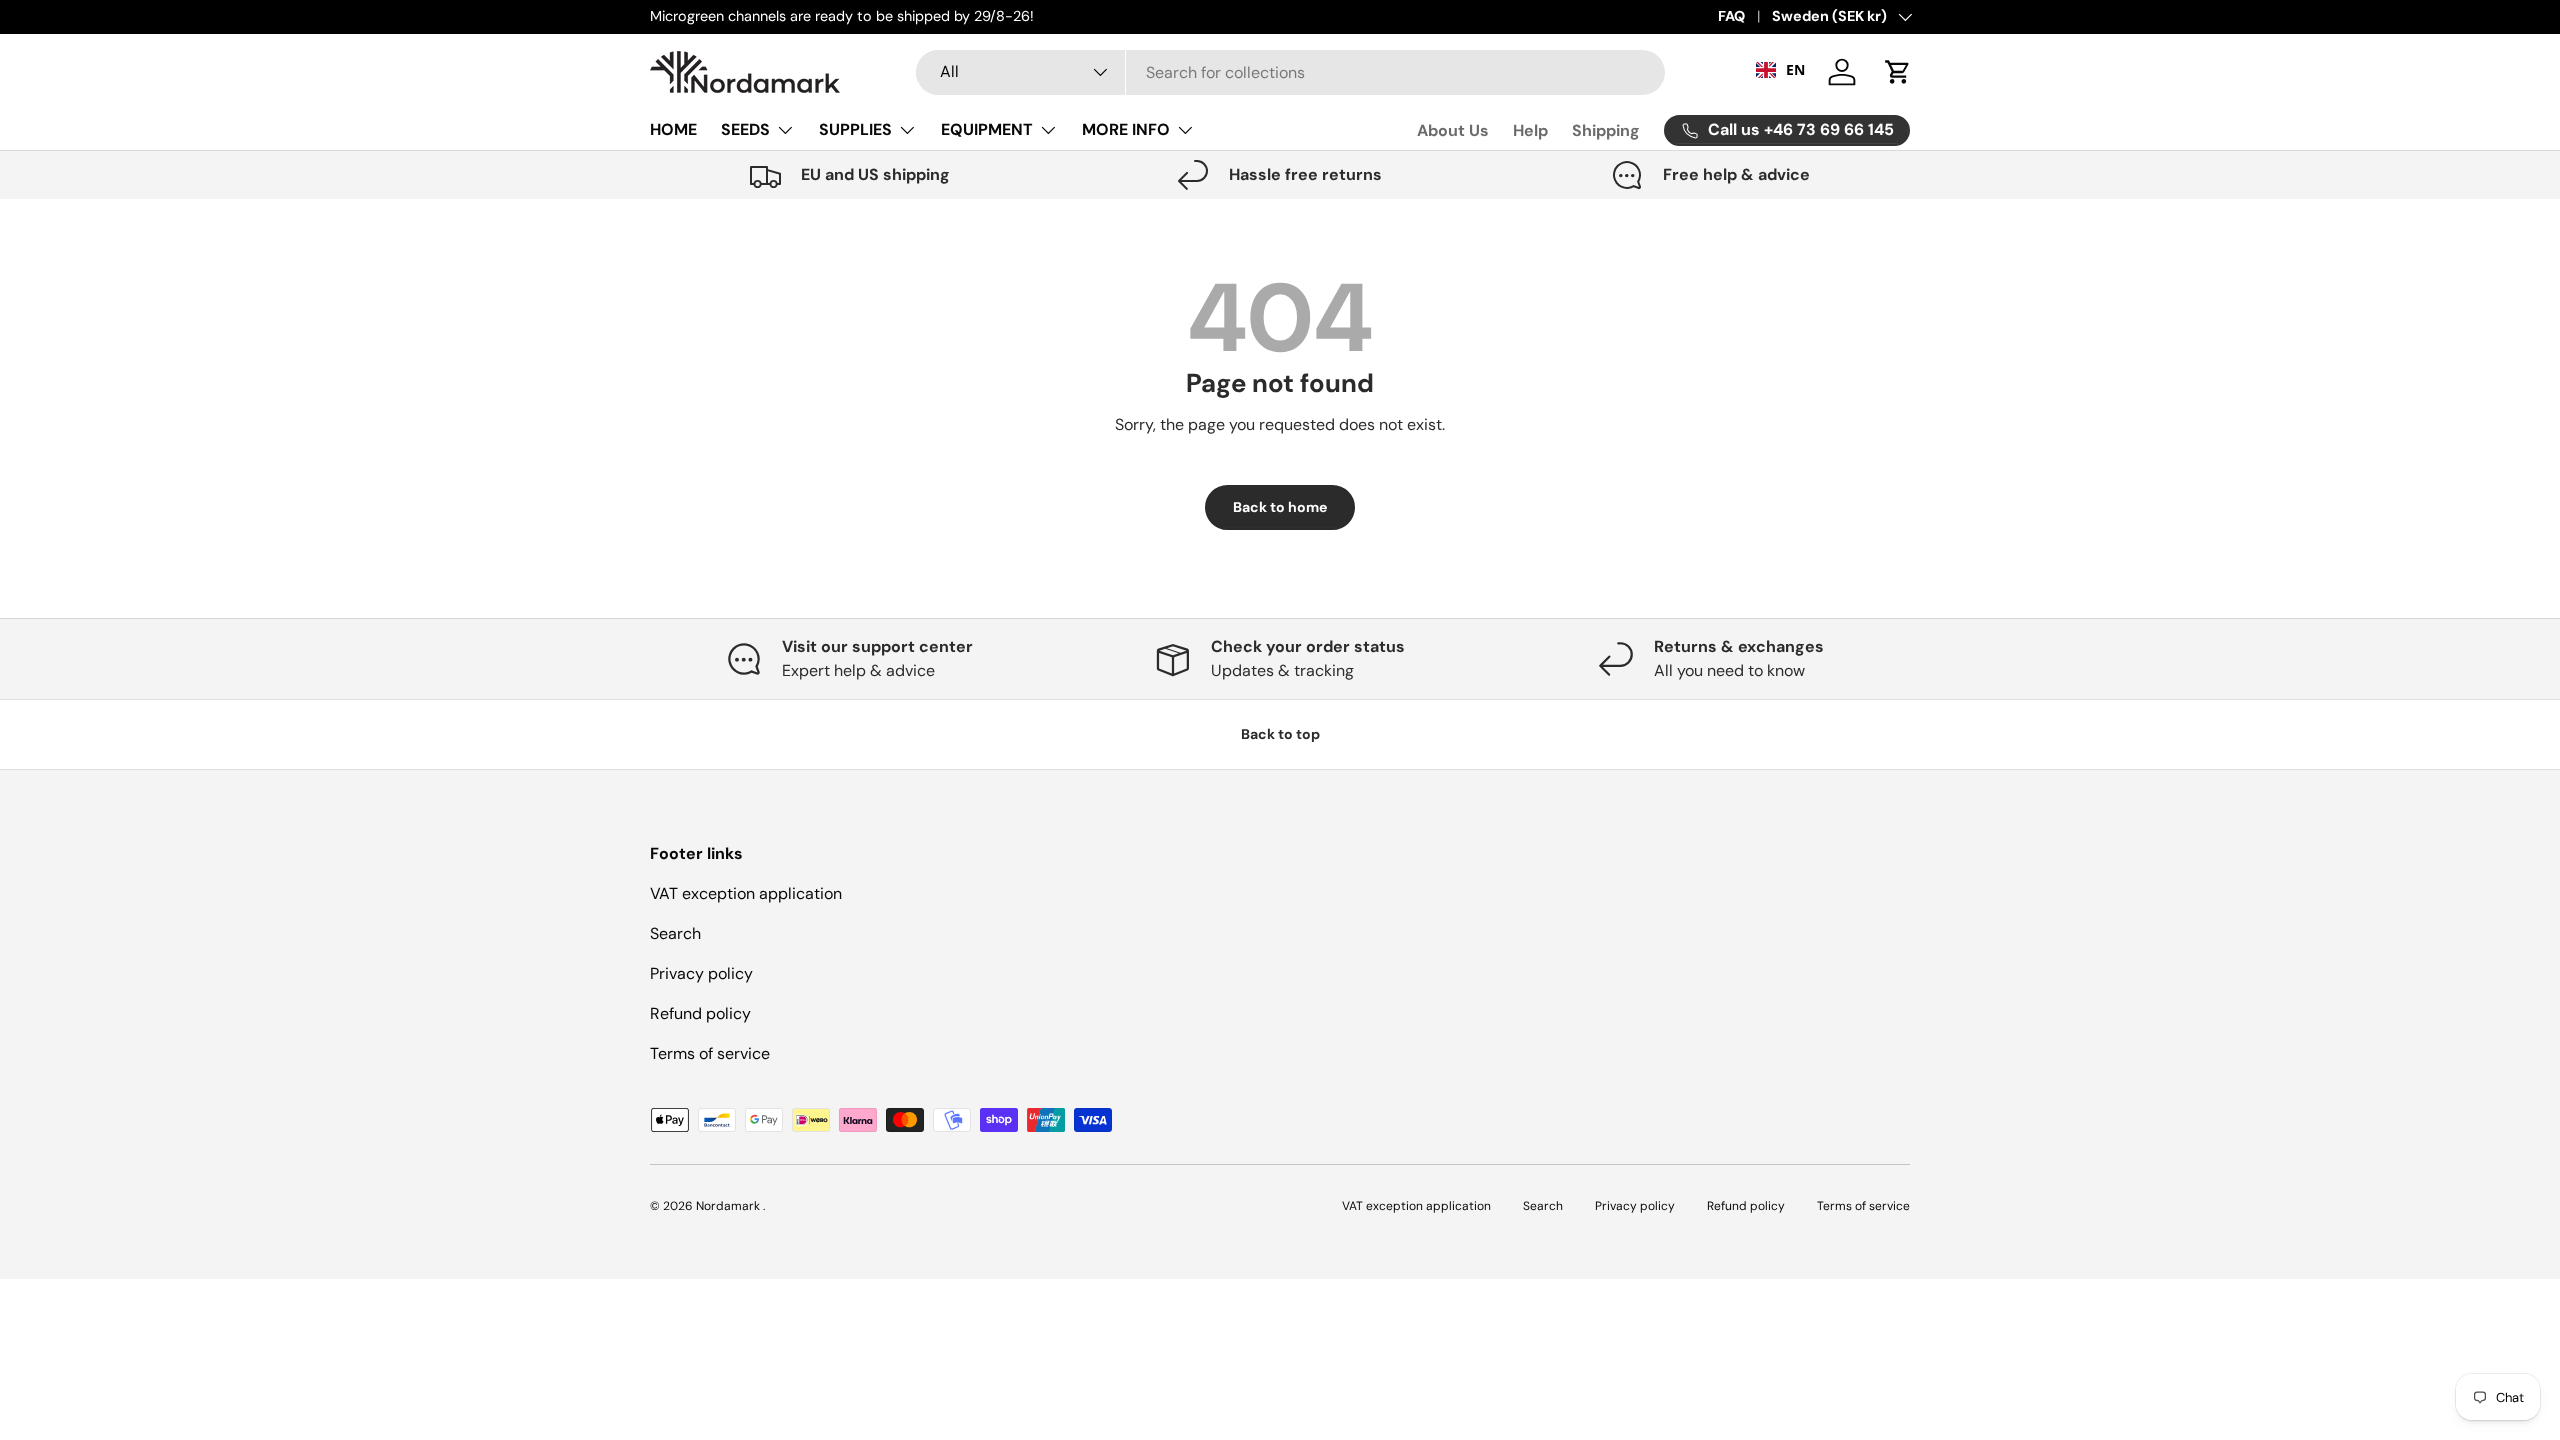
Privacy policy (701, 973)
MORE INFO (1126, 129)
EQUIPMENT (987, 129)
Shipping (1606, 130)
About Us (1453, 130)
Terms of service (710, 1053)
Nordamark (729, 1206)
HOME (673, 129)
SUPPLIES (855, 129)
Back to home (1280, 507)
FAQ (1731, 16)
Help (1530, 130)
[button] (1898, 72)
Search (675, 933)
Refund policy (700, 1013)
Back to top (1280, 734)
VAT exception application (746, 893)
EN (1795, 69)
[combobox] (1290, 72)
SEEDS (745, 129)
